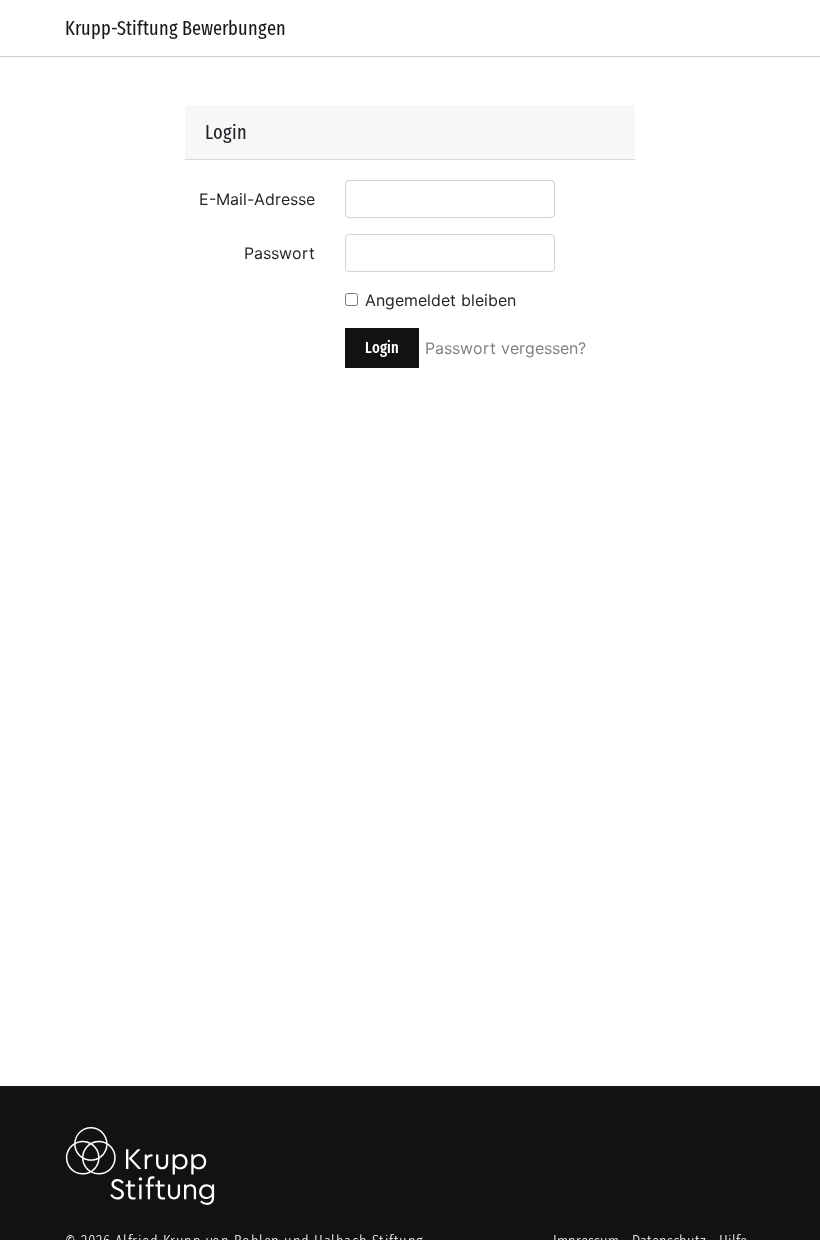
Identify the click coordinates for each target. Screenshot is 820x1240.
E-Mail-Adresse (257, 199)
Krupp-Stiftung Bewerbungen (175, 28)
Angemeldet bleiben (440, 300)
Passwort (279, 253)
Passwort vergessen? (505, 348)
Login (382, 347)
